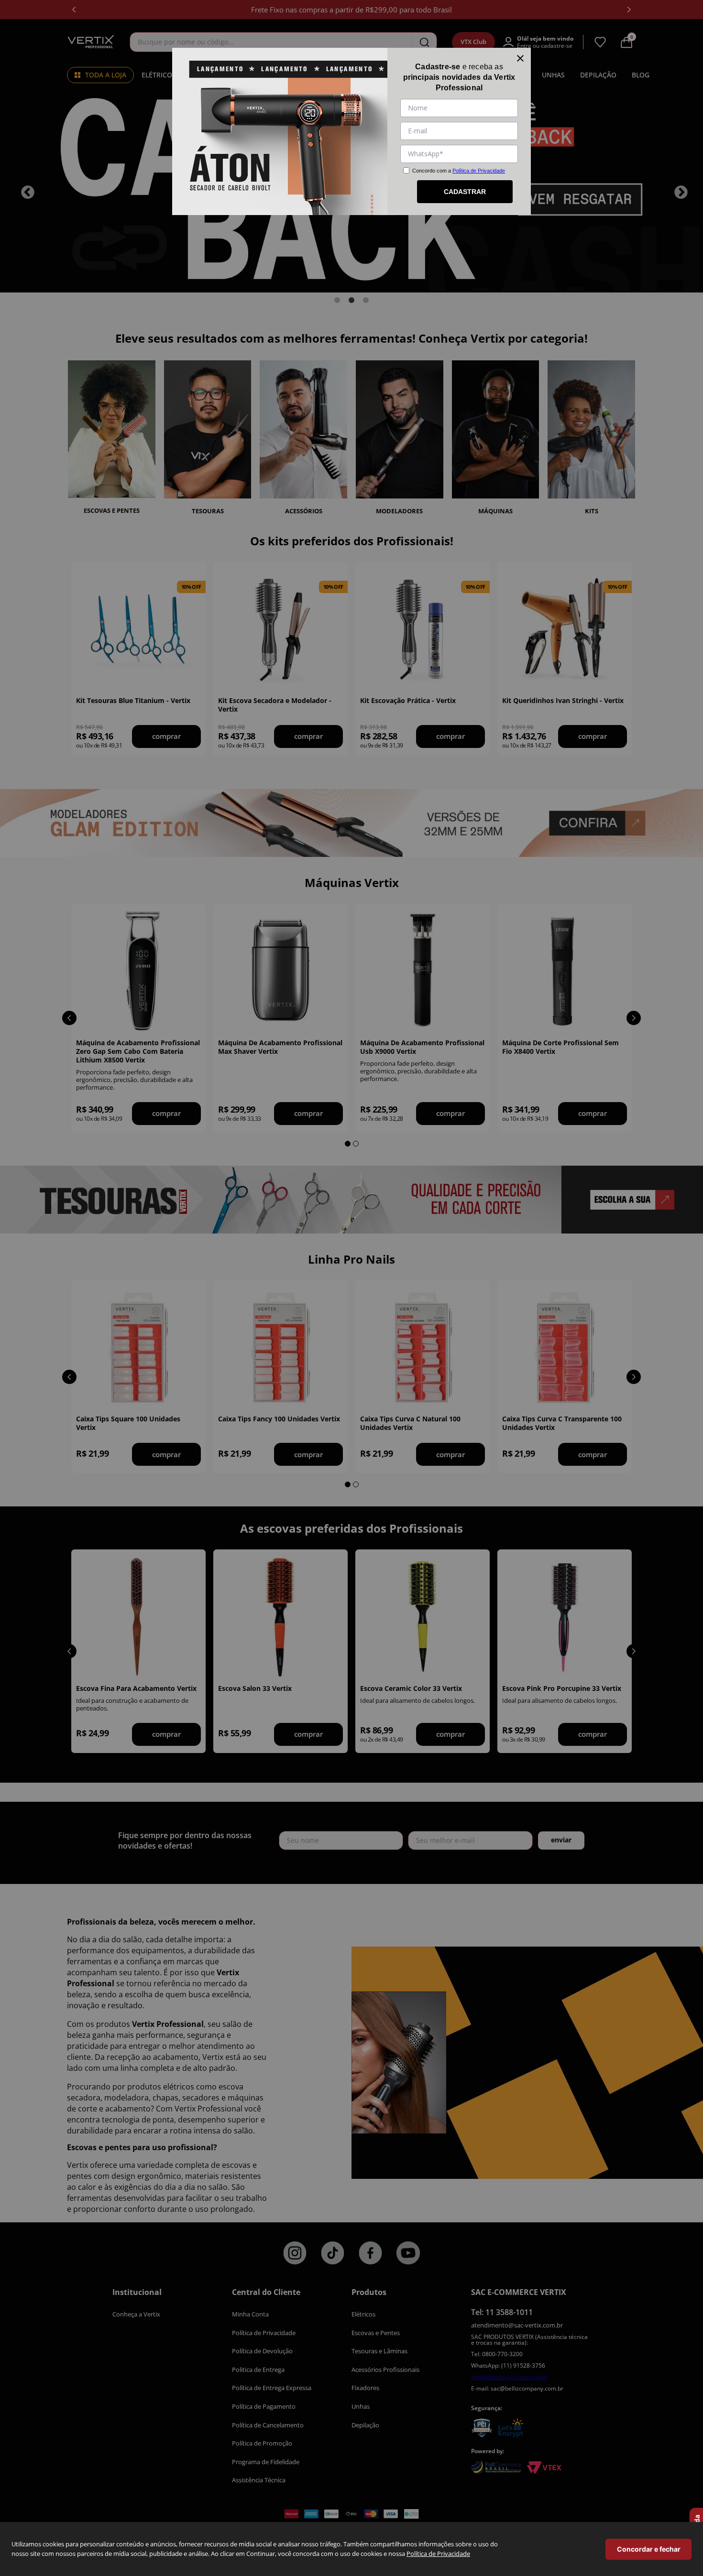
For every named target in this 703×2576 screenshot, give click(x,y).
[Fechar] (520, 58)
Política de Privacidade (438, 2554)
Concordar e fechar (649, 2549)
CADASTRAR (465, 192)
